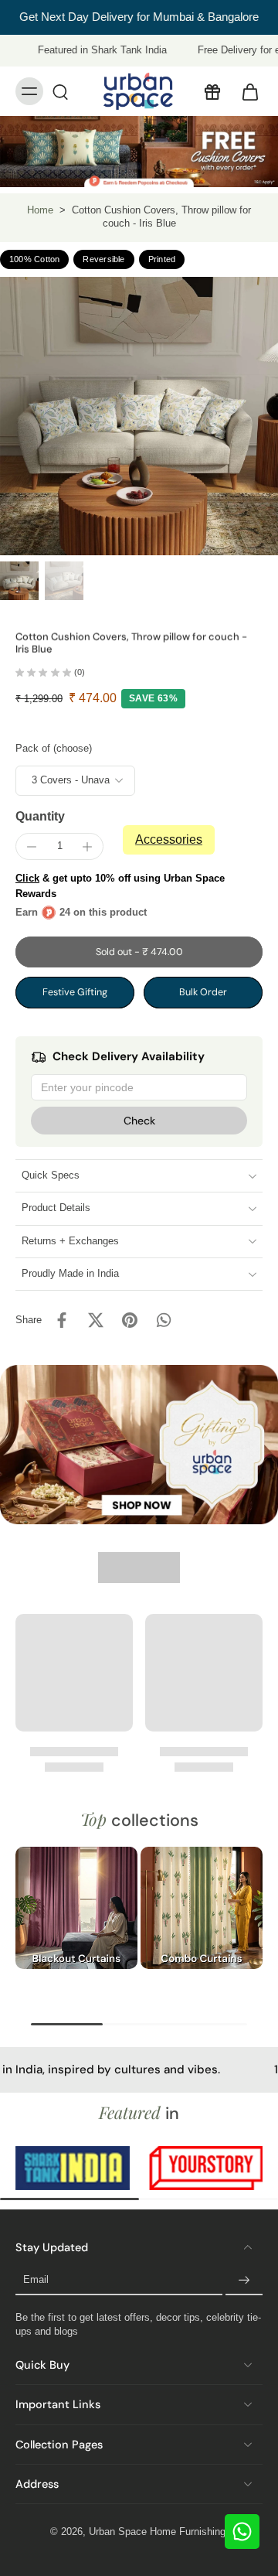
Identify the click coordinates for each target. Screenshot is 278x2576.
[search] (60, 91)
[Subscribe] (244, 2281)
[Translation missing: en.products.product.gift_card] (212, 91)
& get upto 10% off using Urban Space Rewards (120, 886)
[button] (139, 952)
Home (40, 210)
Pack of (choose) (54, 749)
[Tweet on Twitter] (96, 1320)
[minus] (32, 847)
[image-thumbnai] (19, 581)
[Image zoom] (139, 416)
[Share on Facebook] (62, 1320)
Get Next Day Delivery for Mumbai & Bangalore (139, 17)
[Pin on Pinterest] (130, 1320)
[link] (77, 2168)
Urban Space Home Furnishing (157, 2532)
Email (36, 2281)
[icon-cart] (246, 91)
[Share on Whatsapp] (164, 1320)
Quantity (40, 816)
